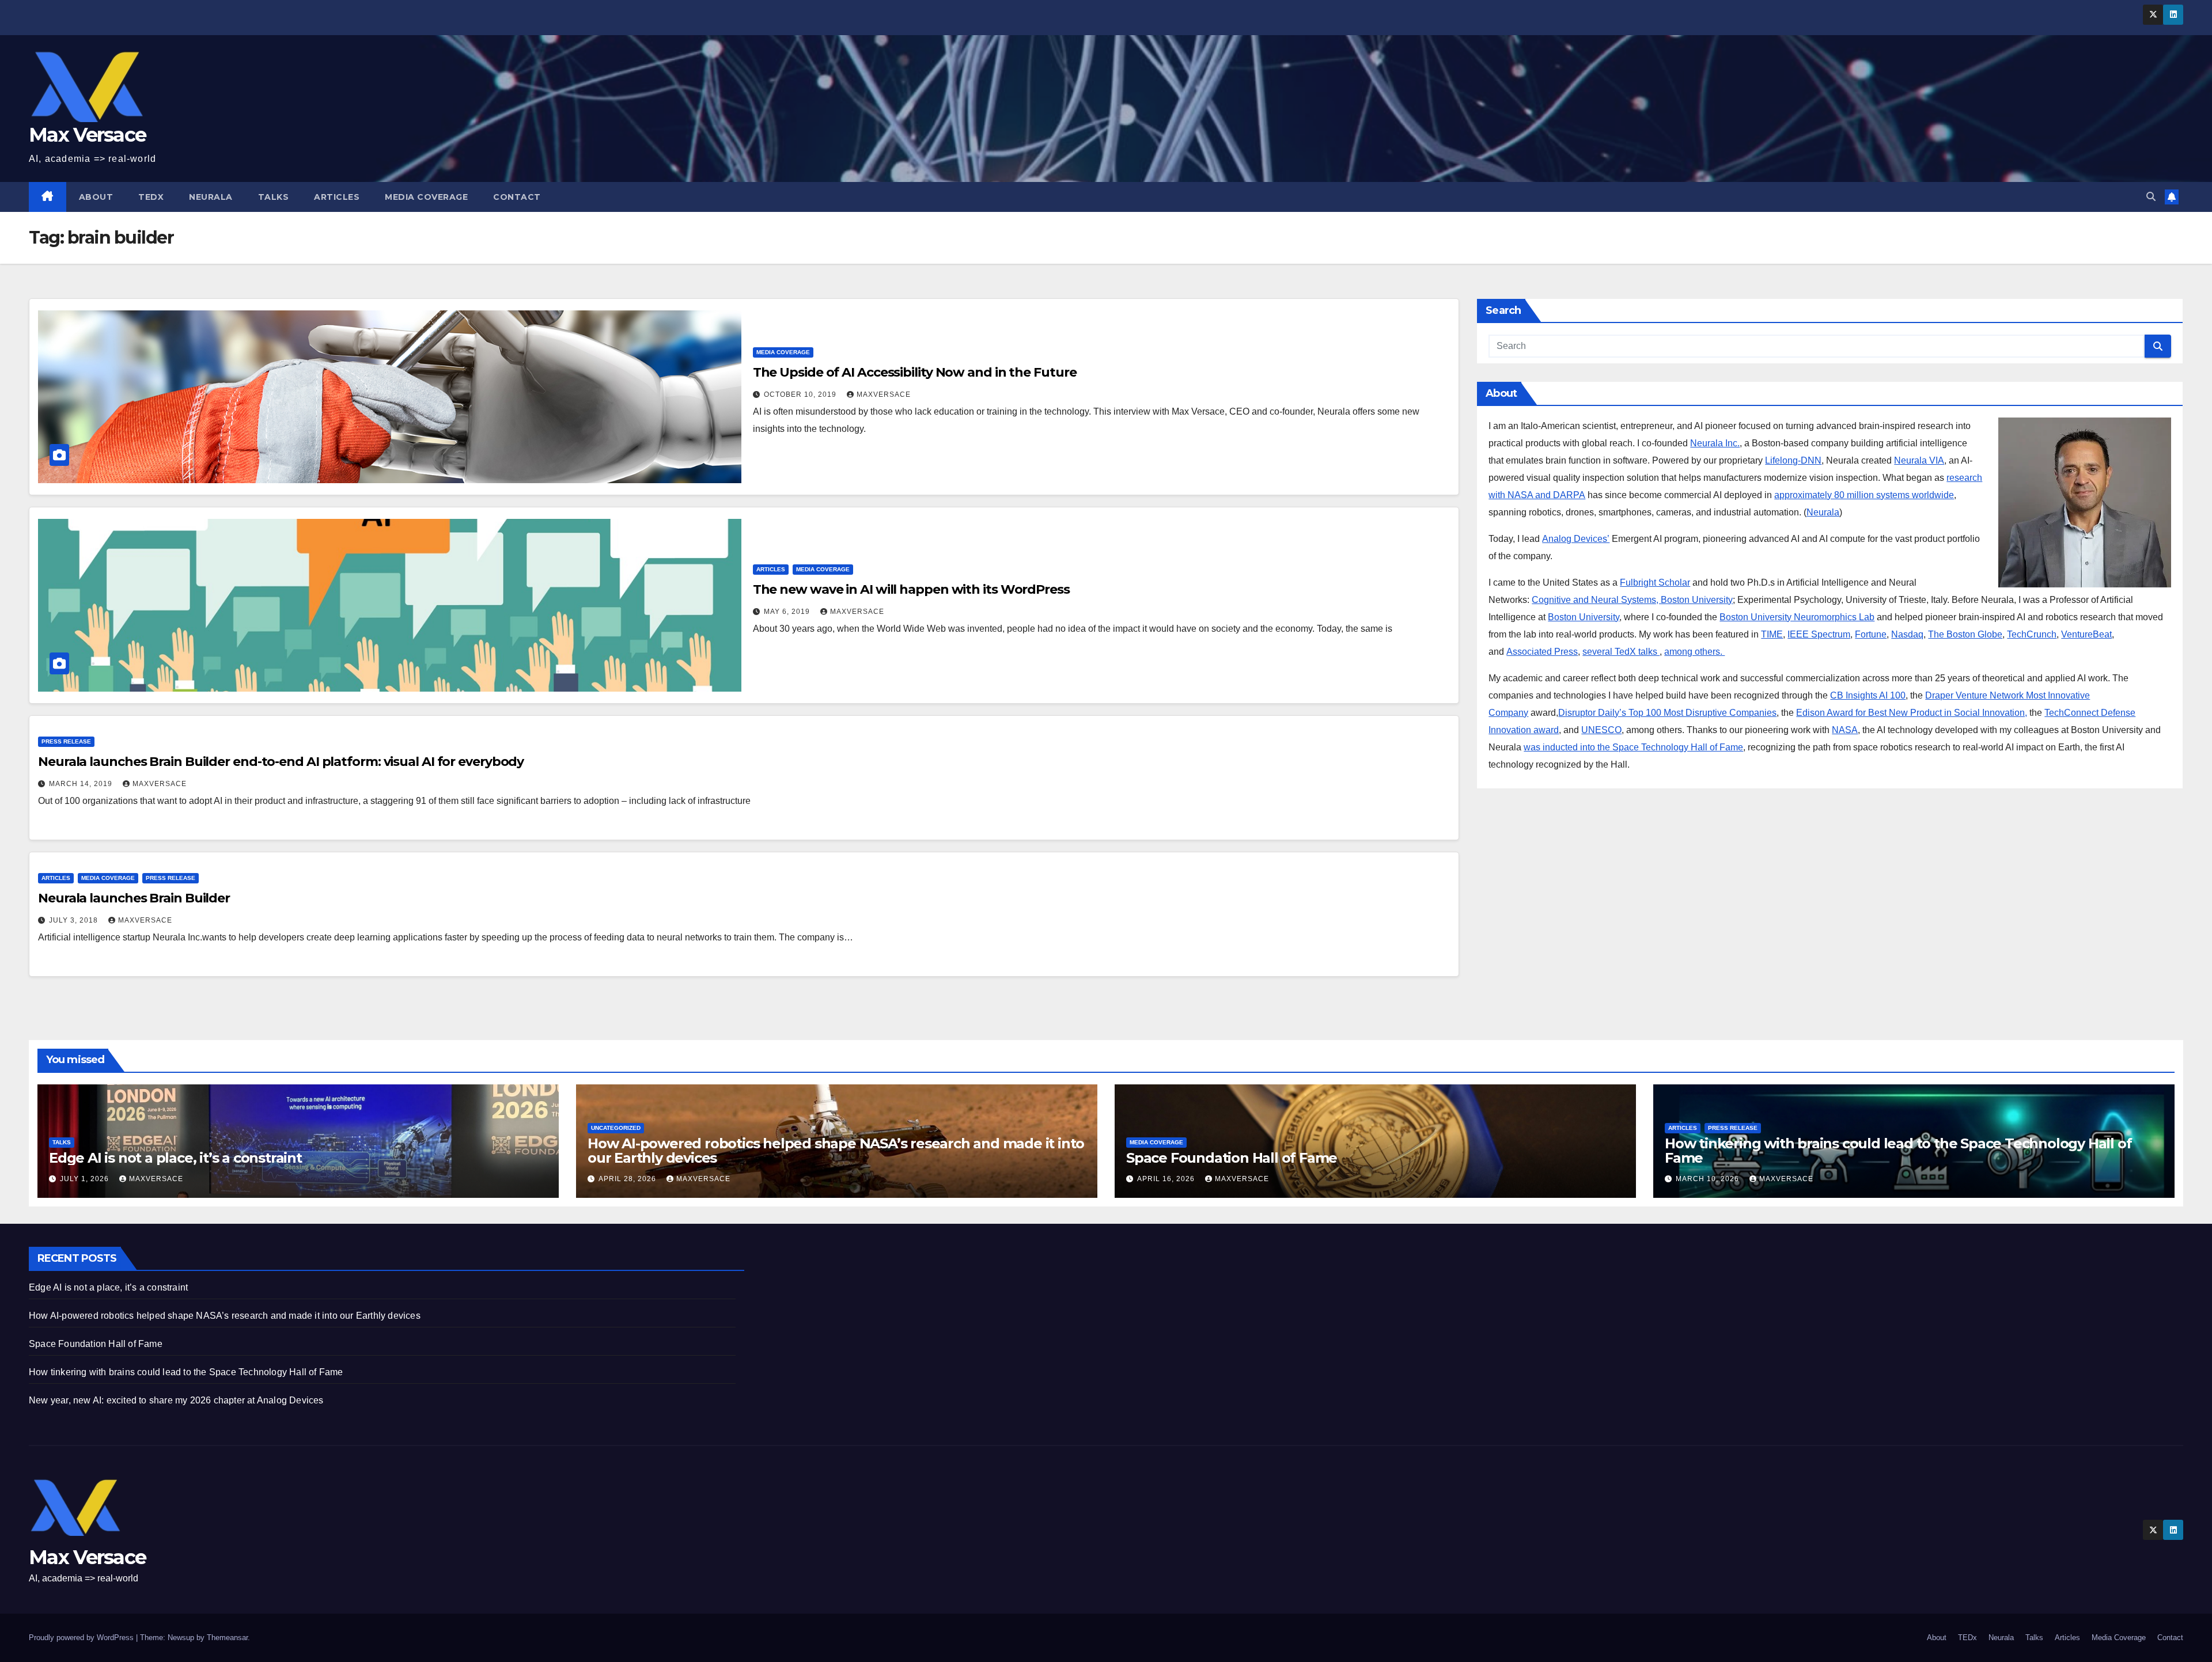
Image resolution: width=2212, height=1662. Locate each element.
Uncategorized (616, 1128)
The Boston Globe (1965, 634)
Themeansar (227, 1638)
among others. (1694, 652)
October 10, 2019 (801, 394)
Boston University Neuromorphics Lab (1797, 617)
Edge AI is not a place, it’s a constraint (175, 1158)
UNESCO (1601, 730)
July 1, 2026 (86, 1179)
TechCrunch (2032, 634)
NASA (1845, 730)
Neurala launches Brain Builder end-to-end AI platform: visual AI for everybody (281, 762)
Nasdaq (1907, 634)
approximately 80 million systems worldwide (1864, 495)
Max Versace (87, 135)
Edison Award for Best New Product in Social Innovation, (1912, 713)
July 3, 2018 (75, 920)
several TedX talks (1621, 652)
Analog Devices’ (1576, 539)
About (96, 197)
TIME (1772, 634)
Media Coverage (426, 197)
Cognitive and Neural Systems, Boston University (1632, 600)
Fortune (1871, 634)
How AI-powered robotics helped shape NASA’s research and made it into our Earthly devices (836, 1151)
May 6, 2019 (788, 612)
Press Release (66, 741)
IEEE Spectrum (1819, 634)
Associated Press (1542, 652)
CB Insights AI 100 (1868, 695)
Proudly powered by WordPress (82, 1638)
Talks (274, 197)
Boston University (1584, 617)
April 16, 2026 (1167, 1179)
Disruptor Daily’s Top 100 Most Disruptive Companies (1667, 713)
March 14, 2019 (82, 784)
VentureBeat (2086, 634)
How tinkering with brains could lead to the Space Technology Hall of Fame (1898, 1151)
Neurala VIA (1919, 460)
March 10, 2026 (1709, 1179)
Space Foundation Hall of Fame (1232, 1158)
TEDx (151, 197)
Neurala (211, 197)
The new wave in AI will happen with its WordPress (911, 589)
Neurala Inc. (1715, 443)
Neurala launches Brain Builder (134, 898)
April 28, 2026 (628, 1179)
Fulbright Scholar (1655, 583)
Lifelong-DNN (1793, 460)
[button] (2151, 197)
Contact (517, 197)
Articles (337, 197)
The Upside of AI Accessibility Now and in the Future (915, 372)
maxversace (884, 394)
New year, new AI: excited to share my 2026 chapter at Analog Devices (176, 1400)
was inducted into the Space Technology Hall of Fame (1633, 747)
